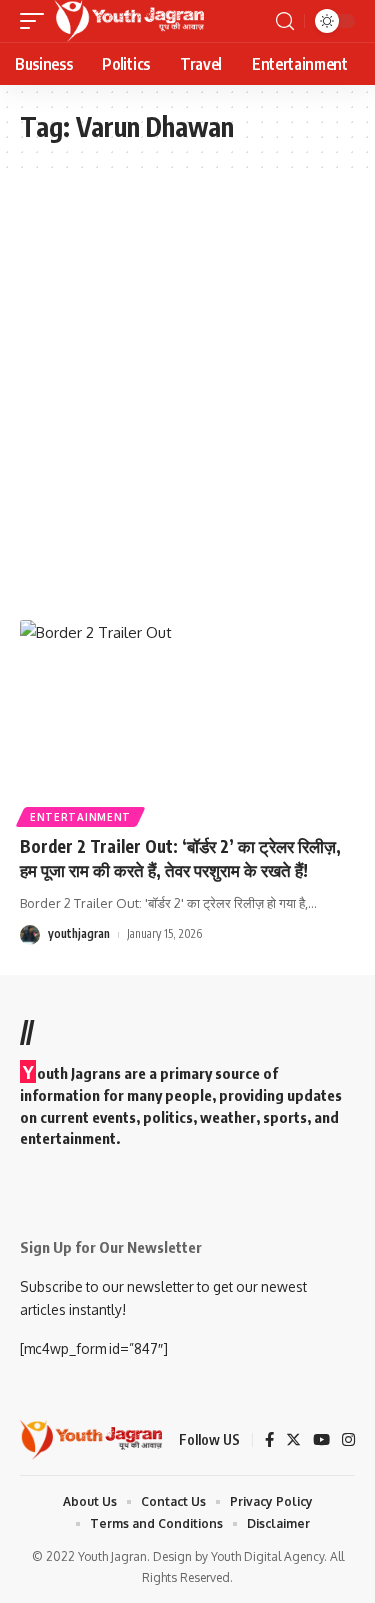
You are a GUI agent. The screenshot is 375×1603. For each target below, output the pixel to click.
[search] (285, 21)
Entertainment (80, 817)
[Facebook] (269, 1441)
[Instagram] (348, 1441)
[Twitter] (293, 1441)
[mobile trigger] (37, 21)
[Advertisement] (187, 394)
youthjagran (79, 933)
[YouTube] (321, 1441)
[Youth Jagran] (129, 21)
